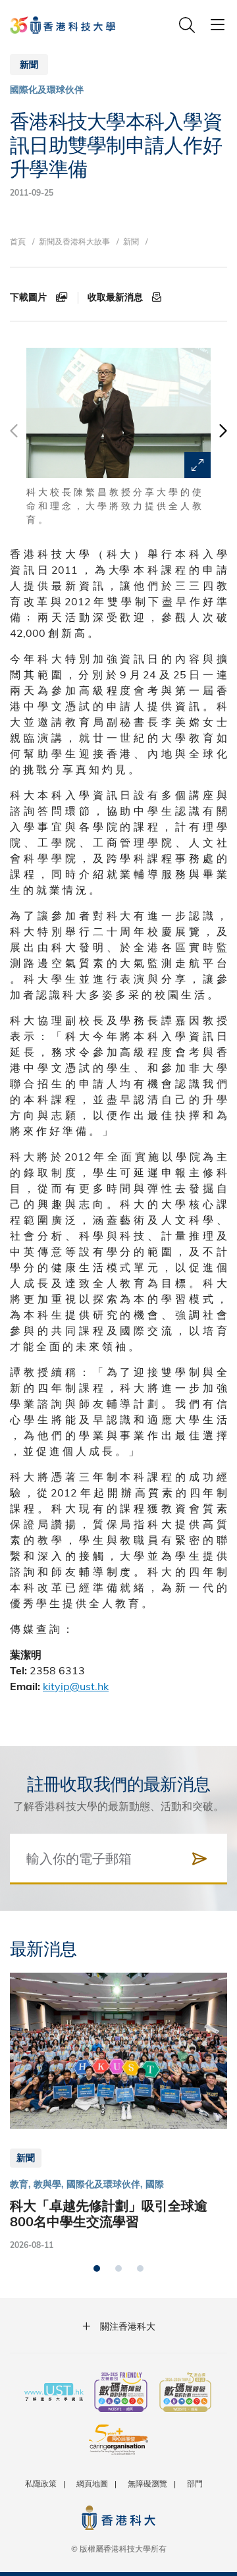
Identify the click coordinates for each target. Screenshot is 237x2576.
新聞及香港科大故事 (74, 241)
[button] (222, 437)
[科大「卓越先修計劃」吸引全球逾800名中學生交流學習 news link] (118, 2112)
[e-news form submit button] (199, 1859)
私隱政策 (41, 2483)
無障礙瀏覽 (147, 2483)
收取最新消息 (117, 297)
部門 (195, 2483)
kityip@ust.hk (76, 1686)
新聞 (131, 241)
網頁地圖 (92, 2483)
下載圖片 (30, 297)
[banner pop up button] (197, 465)
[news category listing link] (47, 90)
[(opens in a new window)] (121, 2394)
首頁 (18, 241)
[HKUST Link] (63, 25)
